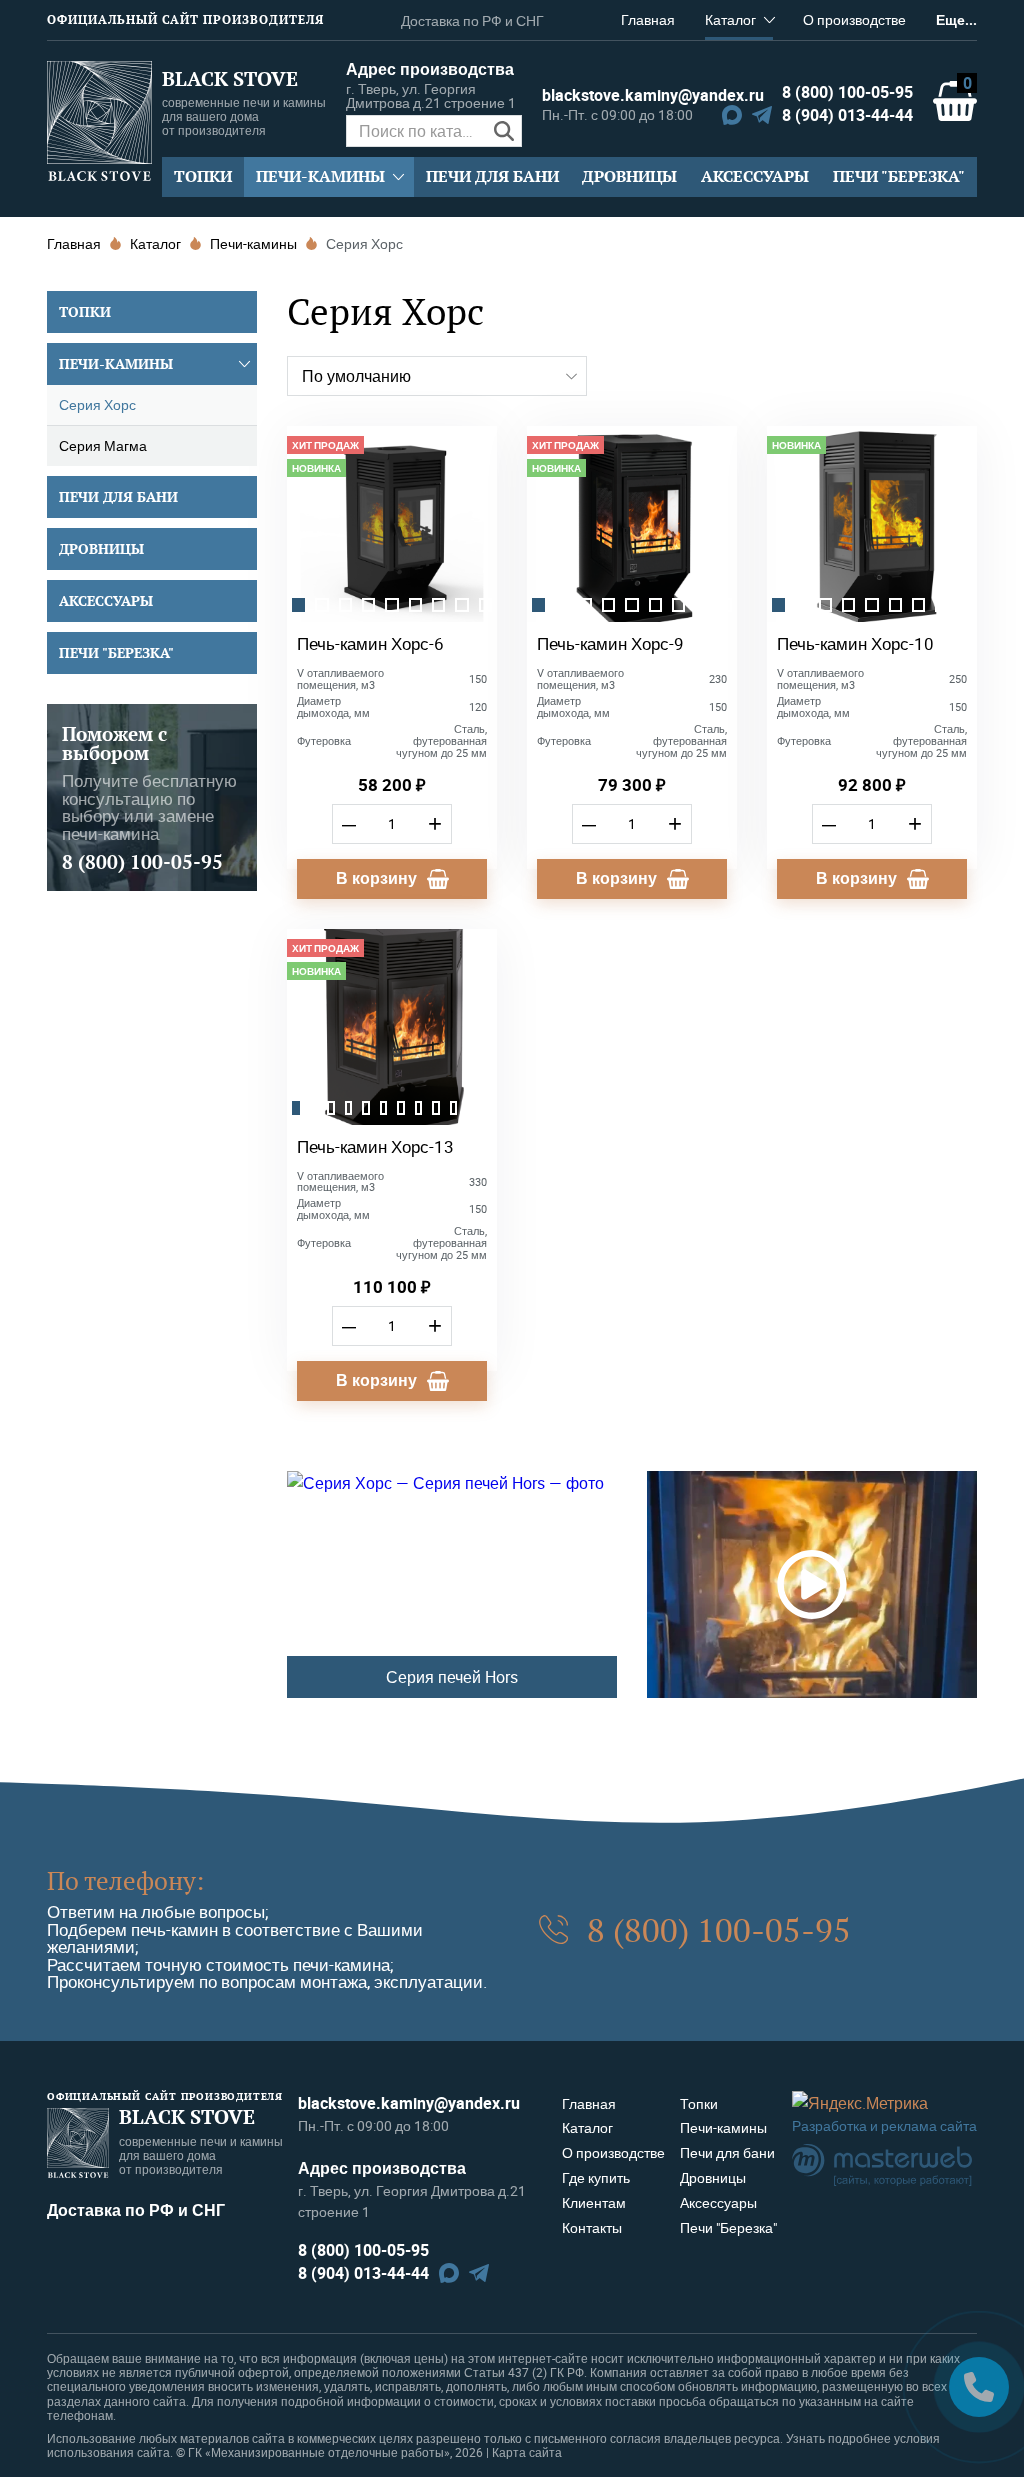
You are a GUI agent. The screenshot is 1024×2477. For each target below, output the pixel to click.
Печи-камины (320, 176)
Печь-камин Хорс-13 (375, 1146)
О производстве (854, 19)
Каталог (730, 19)
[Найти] (504, 131)
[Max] (732, 115)
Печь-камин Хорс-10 (855, 643)
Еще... (956, 19)
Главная (648, 19)
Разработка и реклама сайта (884, 2125)
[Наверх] (45, 2387)
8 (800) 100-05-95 (847, 92)
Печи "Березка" (899, 176)
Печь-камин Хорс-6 (370, 643)
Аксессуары (755, 176)
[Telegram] (762, 115)
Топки (203, 176)
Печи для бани (492, 176)
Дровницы (629, 176)
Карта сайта (527, 2452)
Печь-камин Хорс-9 (610, 643)
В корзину (376, 878)
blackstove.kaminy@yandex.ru (630, 95)
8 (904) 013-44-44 (847, 115)
